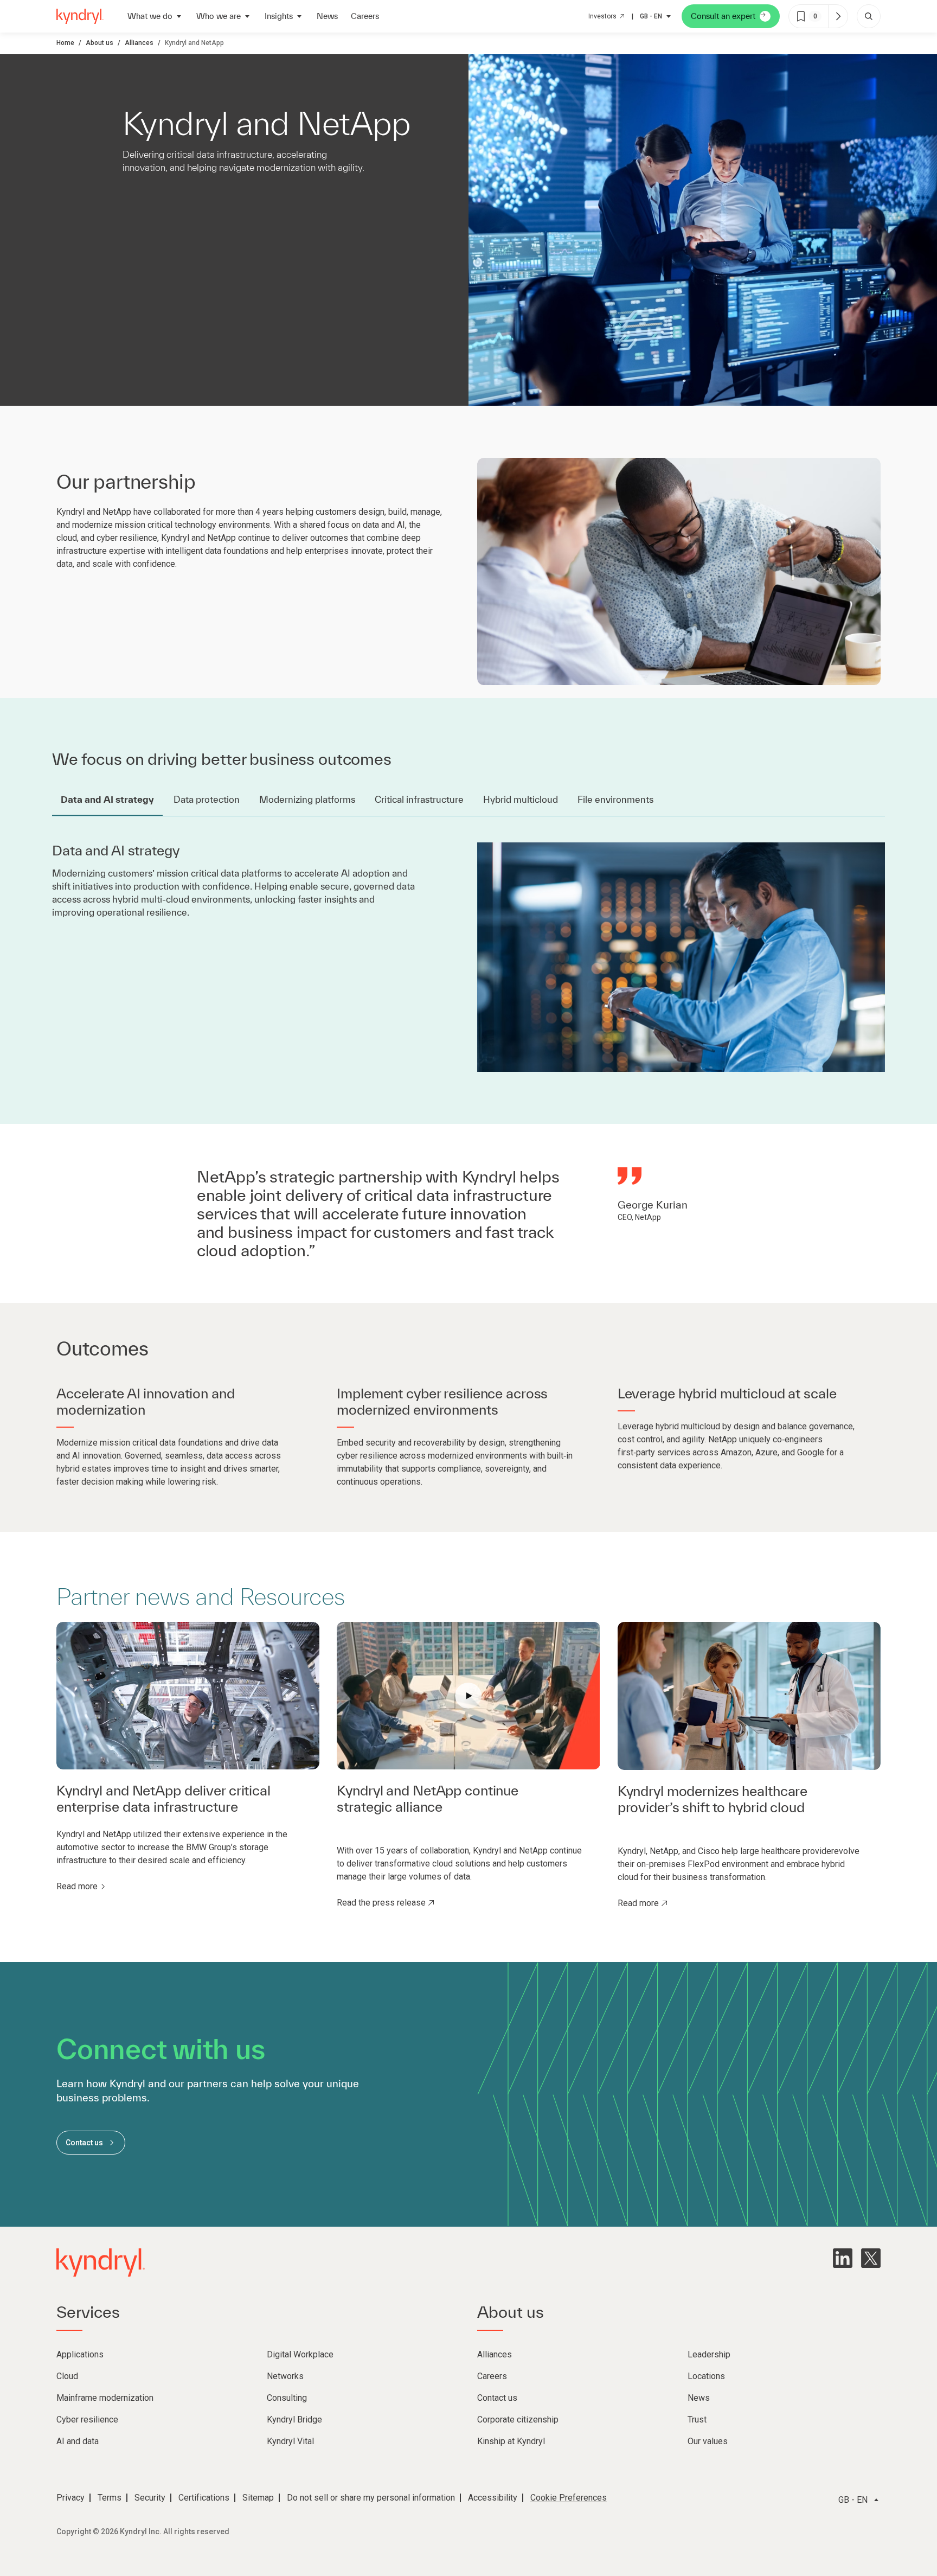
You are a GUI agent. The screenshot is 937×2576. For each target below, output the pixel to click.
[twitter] (871, 2258)
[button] (468, 1696)
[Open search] (869, 16)
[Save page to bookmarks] (801, 16)
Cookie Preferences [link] (569, 2498)
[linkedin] (843, 2258)
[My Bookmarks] (838, 16)
